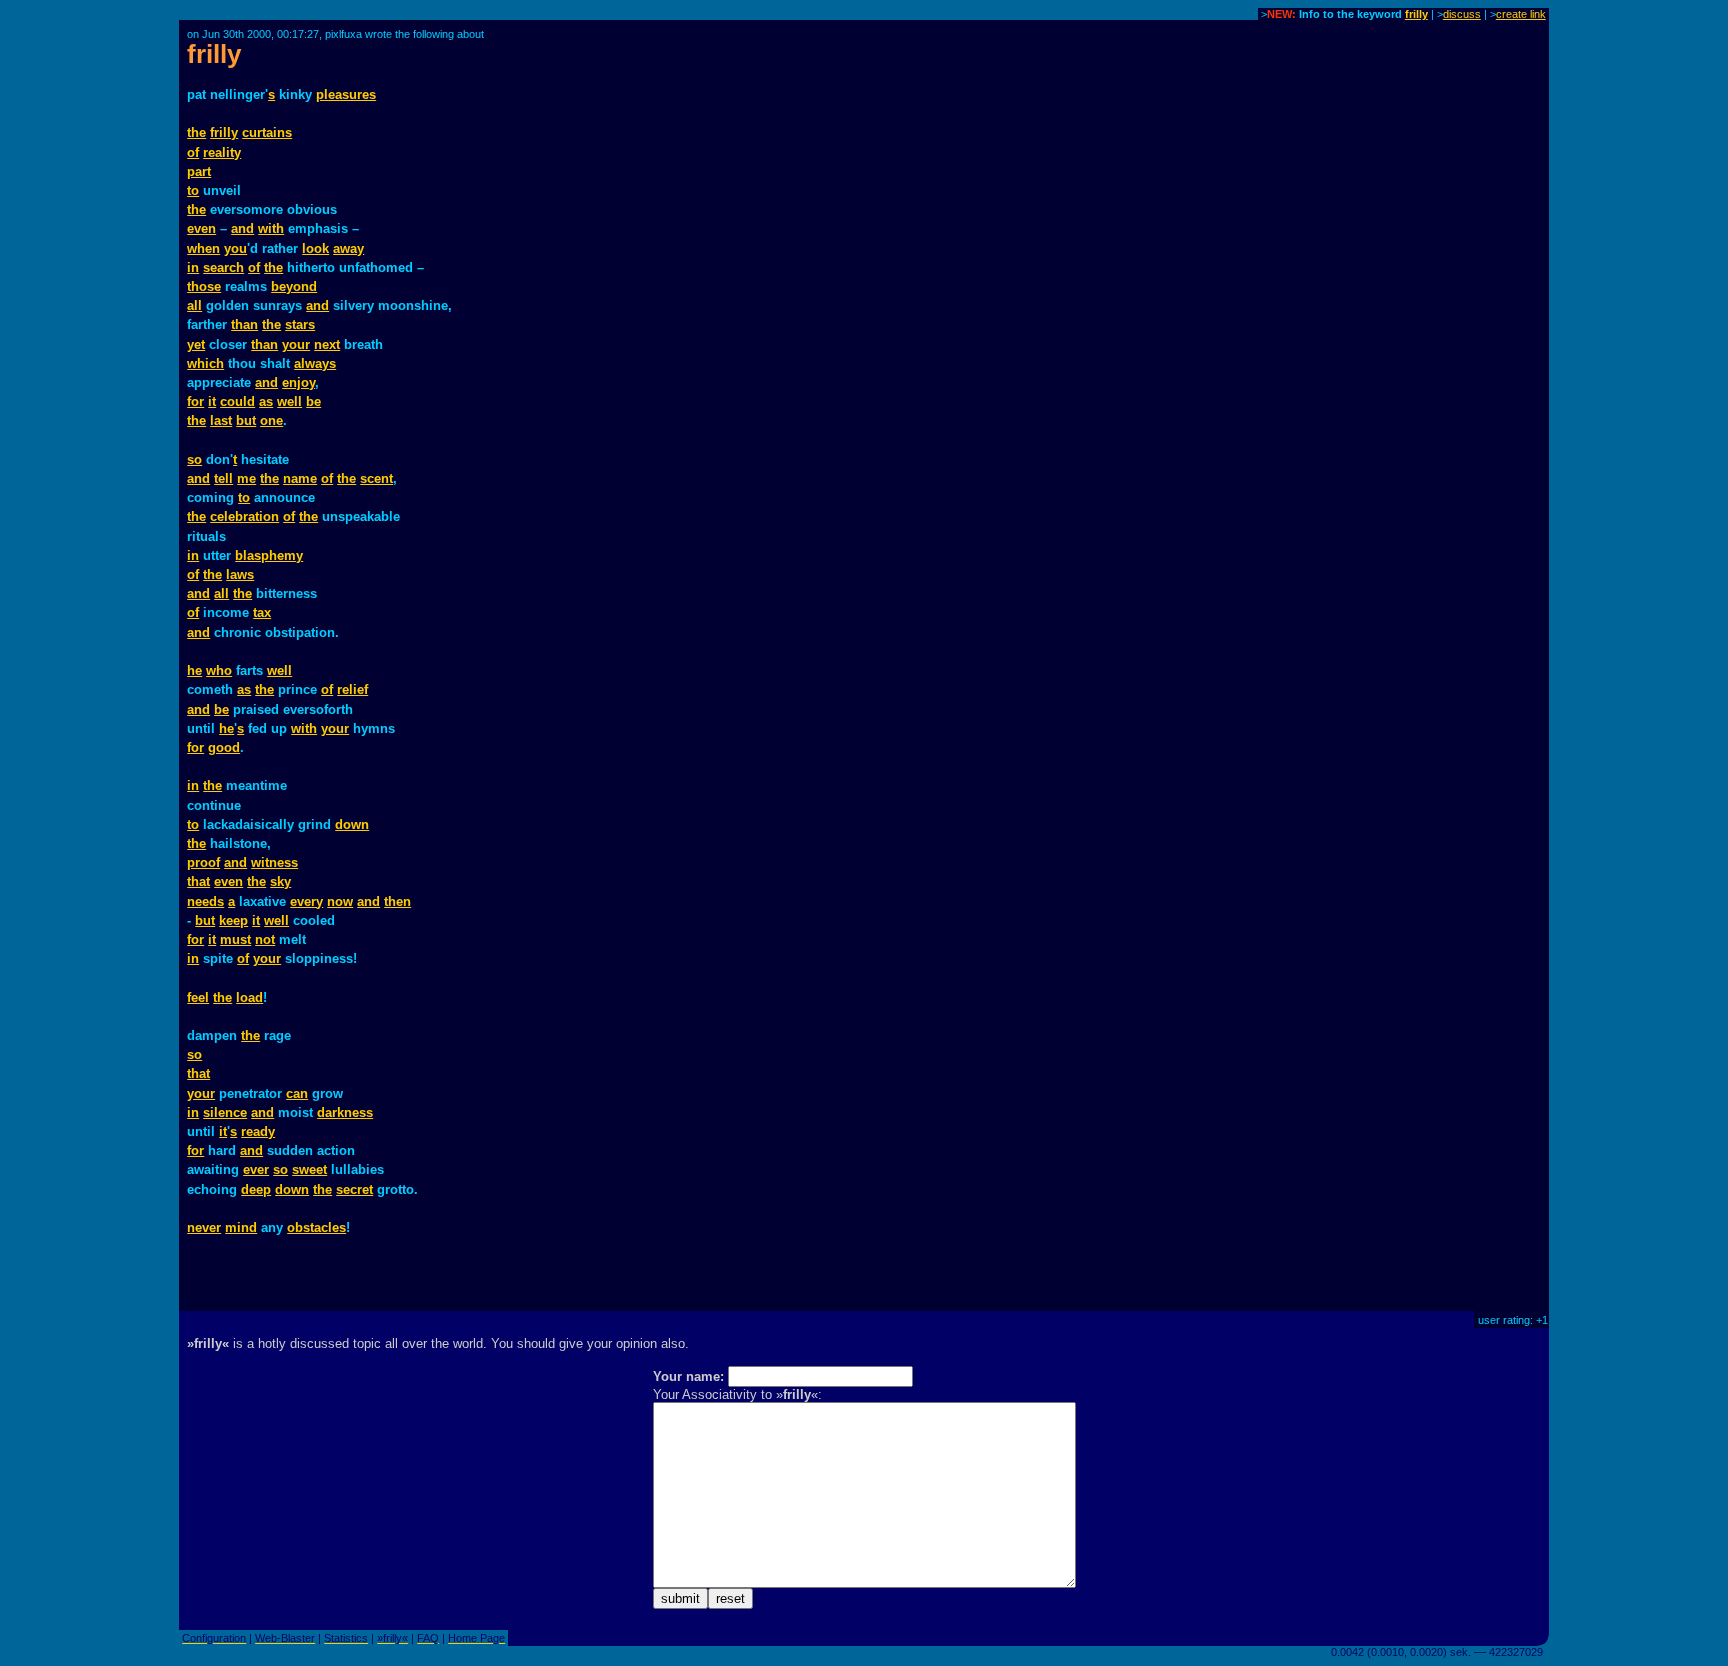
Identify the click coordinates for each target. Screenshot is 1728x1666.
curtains (267, 132)
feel (198, 997)
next (327, 344)
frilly (1416, 14)
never (204, 1227)
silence (225, 1112)
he (194, 670)
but (246, 420)
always (315, 363)
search (223, 267)
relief (352, 689)
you (235, 248)
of (193, 152)
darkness (345, 1112)
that (198, 881)
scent (376, 478)
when (203, 248)
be (313, 401)
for (195, 401)
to (193, 190)
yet (196, 344)
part (199, 171)
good (224, 747)
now (340, 901)
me (246, 478)
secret (354, 1189)
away (348, 248)
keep (233, 920)
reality (222, 152)
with (271, 228)
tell (223, 478)
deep (256, 1189)
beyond (294, 286)
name (300, 478)
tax (262, 612)
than (244, 324)
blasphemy (269, 555)
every (306, 901)
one (271, 420)
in (193, 267)
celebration (244, 516)
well (289, 401)
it (212, 401)
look (315, 248)
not (265, 939)
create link (1521, 14)
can (297, 1093)
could (237, 401)
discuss (1462, 14)
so (194, 459)
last (221, 420)
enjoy (298, 382)
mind (241, 1227)
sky (280, 881)
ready (258, 1131)
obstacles (316, 1227)
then (397, 901)
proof (203, 862)
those (204, 286)
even (201, 228)
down (352, 824)
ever (256, 1169)
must (235, 939)
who (219, 670)
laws (240, 574)
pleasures (346, 94)
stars (300, 324)
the (196, 132)
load (249, 997)
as (266, 401)
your (296, 344)
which (205, 363)
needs (205, 901)
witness (274, 862)
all (194, 305)
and (242, 228)
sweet (309, 1169)
